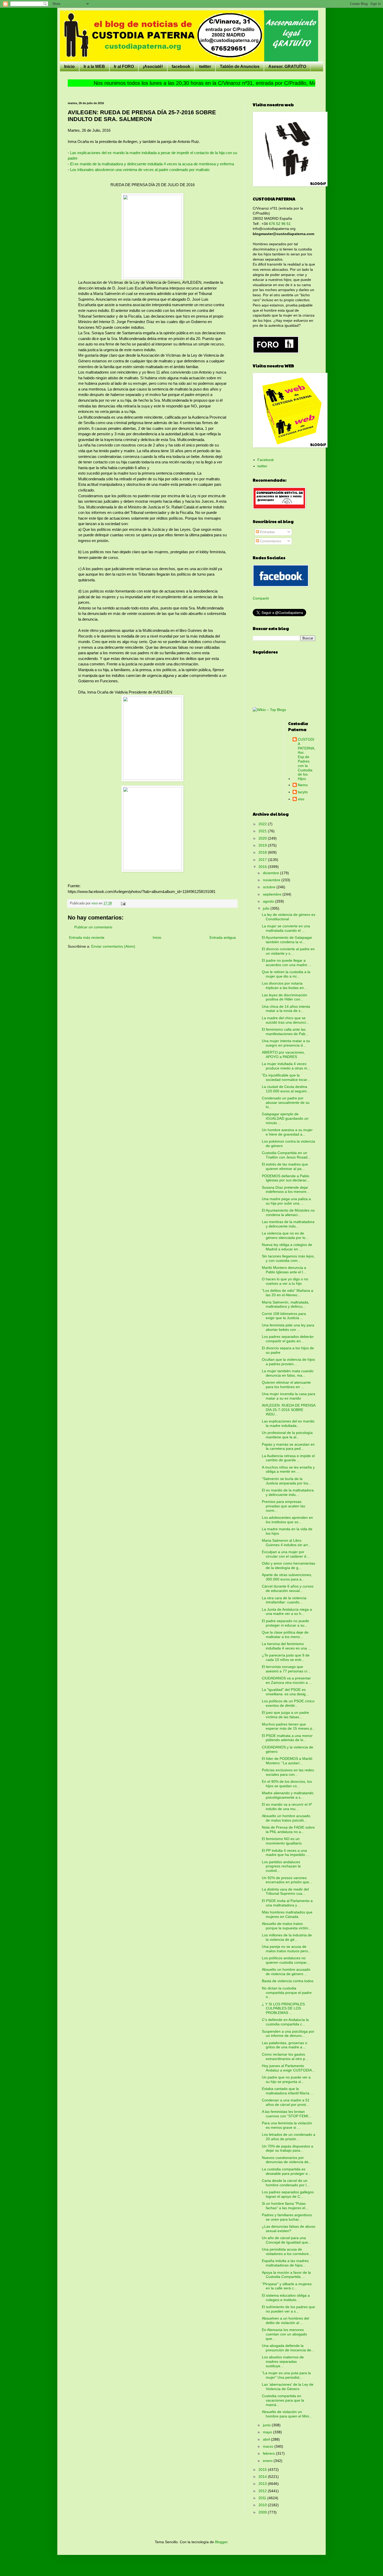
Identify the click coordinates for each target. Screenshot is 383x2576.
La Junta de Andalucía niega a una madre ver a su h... (287, 1612)
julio (267, 908)
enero (268, 2461)
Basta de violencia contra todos (288, 1981)
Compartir (261, 598)
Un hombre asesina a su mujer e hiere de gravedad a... (287, 1132)
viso (301, 799)
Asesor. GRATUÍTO (287, 67)
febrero (269, 2453)
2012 (263, 2491)
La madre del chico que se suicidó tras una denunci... (285, 1020)
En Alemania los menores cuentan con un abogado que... (284, 2334)
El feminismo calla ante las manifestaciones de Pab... (285, 1032)
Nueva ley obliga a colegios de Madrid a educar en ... (287, 1247)
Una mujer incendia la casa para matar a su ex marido (289, 1396)
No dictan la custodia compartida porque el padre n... (287, 1993)
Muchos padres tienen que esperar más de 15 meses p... (289, 1726)
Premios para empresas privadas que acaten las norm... (283, 1506)
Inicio (69, 67)
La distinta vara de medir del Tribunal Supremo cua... (285, 1891)
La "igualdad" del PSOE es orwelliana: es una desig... (285, 1692)
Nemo (303, 785)
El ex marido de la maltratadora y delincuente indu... (288, 1492)
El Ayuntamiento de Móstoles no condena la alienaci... (288, 1213)
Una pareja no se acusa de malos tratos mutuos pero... (286, 1949)
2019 (263, 845)
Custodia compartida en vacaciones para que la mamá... (283, 2400)
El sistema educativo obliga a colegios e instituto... (286, 2298)
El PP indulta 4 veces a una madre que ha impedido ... (286, 1853)
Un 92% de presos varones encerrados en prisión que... (287, 1880)
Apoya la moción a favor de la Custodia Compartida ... (286, 2275)
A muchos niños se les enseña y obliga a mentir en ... (288, 1469)
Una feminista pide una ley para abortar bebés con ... (288, 1327)
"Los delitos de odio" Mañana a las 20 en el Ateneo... (288, 1293)
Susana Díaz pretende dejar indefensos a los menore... (286, 1190)
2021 (263, 831)
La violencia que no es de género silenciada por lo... (285, 1235)
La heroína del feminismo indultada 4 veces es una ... (286, 1646)
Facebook (266, 460)
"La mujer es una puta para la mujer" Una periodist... (286, 2375)
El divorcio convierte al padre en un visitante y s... (288, 951)
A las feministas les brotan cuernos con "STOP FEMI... (287, 2114)
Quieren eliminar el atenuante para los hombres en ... (286, 1385)
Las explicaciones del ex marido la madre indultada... (288, 1423)
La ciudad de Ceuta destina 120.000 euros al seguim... (286, 1089)
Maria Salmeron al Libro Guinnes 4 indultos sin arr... (286, 1543)
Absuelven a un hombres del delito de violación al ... (285, 2320)
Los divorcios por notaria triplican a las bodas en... (284, 985)
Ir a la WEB (94, 67)
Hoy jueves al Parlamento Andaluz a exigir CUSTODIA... (288, 2068)
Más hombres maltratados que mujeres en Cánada (287, 1914)
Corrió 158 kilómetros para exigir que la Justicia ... (284, 1316)
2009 (263, 2512)
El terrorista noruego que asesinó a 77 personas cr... (286, 1669)
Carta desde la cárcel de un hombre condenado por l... (286, 2183)
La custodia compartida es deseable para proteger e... (286, 2171)
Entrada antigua (223, 937)
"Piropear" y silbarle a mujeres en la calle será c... (287, 2286)
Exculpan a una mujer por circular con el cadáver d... (286, 1554)
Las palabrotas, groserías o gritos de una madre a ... (285, 2045)
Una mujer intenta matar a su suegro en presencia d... (286, 1043)
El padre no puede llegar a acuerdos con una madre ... (287, 963)
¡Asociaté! (153, 67)
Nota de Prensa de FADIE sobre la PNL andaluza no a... (288, 1829)
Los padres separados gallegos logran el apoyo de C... (288, 2194)
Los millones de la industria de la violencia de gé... (287, 1937)
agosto (269, 901)
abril (267, 2439)
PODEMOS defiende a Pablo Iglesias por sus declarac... (286, 1178)
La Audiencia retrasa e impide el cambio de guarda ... (288, 1458)
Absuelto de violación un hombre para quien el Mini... (287, 2414)
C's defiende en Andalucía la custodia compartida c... (285, 2022)
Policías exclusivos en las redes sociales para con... (288, 1772)
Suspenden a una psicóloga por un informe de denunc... (288, 2034)
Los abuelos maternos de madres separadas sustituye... (283, 2361)
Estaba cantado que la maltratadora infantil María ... (288, 2091)
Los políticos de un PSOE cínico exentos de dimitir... (288, 1703)
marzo (269, 2446)
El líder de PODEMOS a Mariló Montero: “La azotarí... (287, 1761)
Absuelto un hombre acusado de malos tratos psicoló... (286, 1818)
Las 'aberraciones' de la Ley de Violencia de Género (288, 2387)
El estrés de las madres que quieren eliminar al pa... (285, 1166)
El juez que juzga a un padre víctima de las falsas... (285, 1715)
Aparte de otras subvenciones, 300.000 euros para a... (287, 1577)
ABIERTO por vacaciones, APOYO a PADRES (283, 1054)
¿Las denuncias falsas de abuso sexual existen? (289, 2229)
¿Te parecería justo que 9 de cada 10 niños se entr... (286, 1657)
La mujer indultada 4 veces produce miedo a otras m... (286, 1066)
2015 (263, 2470)
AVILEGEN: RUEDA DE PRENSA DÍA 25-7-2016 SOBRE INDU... (289, 1410)
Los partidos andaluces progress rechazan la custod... (281, 1866)
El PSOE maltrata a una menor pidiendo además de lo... (287, 1738)
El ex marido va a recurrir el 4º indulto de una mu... (287, 1807)
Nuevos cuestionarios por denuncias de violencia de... (287, 2160)
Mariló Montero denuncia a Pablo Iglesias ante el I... (284, 1270)
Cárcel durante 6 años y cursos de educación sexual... (288, 1588)
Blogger (221, 2542)
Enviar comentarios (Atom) (113, 946)
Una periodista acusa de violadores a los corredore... (287, 2251)
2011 (263, 2498)
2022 (263, 824)
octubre (270, 887)
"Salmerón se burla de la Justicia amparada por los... (287, 1481)
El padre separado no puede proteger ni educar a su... (285, 1623)
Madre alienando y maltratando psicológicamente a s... (288, 1795)
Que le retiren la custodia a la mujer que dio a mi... (286, 974)
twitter (205, 67)
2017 (263, 860)
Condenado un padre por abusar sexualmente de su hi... (286, 1103)
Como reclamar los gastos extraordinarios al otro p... (285, 2057)
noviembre (272, 880)
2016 (263, 867)
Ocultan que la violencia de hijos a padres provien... (288, 1362)
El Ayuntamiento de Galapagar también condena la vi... (287, 940)
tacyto (303, 792)
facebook (181, 67)
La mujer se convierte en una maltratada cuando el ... (286, 928)
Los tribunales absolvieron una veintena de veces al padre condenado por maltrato (140, 170)
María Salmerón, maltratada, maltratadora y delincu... (286, 1304)
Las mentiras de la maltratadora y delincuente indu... (288, 1224)
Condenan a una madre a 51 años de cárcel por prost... (286, 2102)
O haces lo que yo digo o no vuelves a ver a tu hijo (285, 1281)
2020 (263, 838)
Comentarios (270, 541)
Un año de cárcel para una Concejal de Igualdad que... (286, 2240)
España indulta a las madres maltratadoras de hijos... (285, 2263)
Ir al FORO (124, 67)
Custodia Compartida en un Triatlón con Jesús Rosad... (286, 1155)
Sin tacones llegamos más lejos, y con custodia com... (288, 1258)
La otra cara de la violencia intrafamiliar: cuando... (284, 1600)
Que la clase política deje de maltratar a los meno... (285, 1635)
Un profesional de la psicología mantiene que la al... (287, 1435)
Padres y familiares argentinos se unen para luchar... (287, 2217)
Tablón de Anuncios (240, 67)
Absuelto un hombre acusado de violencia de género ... (286, 1972)
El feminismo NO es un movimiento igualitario (282, 1841)
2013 (263, 2484)
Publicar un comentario (93, 927)
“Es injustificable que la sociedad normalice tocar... (286, 1077)
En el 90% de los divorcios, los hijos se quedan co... (287, 1784)
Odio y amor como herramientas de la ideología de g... (289, 1566)
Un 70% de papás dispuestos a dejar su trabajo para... (288, 2148)
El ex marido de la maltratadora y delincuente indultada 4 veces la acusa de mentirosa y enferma (152, 164)
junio (267, 2425)
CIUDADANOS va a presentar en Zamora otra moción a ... (287, 1680)
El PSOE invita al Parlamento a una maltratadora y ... (287, 1903)
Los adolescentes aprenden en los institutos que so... (287, 1520)
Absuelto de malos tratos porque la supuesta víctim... (287, 1926)
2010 (263, 2505)
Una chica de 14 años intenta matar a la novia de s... (286, 1009)
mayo (268, 2432)
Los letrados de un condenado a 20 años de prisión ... (289, 2137)
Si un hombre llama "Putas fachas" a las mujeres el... (285, 2206)
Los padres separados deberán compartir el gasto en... (288, 1339)
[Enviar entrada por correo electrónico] (123, 903)
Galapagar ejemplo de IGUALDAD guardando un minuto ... (285, 1118)
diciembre (271, 873)
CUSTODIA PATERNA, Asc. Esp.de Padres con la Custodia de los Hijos (307, 759)
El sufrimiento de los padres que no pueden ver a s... (288, 2309)
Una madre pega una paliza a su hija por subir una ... (286, 1201)
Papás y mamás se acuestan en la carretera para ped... (288, 1447)
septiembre (273, 894)
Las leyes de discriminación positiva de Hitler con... (285, 997)
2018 (263, 852)
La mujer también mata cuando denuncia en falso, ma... (288, 1373)
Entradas (267, 532)
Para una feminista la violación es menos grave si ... (287, 2125)
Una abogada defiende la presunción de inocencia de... (288, 2348)
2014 (263, 2477)
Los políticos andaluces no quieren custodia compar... (286, 1960)
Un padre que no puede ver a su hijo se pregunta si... (286, 2079)
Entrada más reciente (87, 937)
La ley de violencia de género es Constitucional (289, 917)
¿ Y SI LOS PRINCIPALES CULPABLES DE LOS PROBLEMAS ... (283, 2008)
